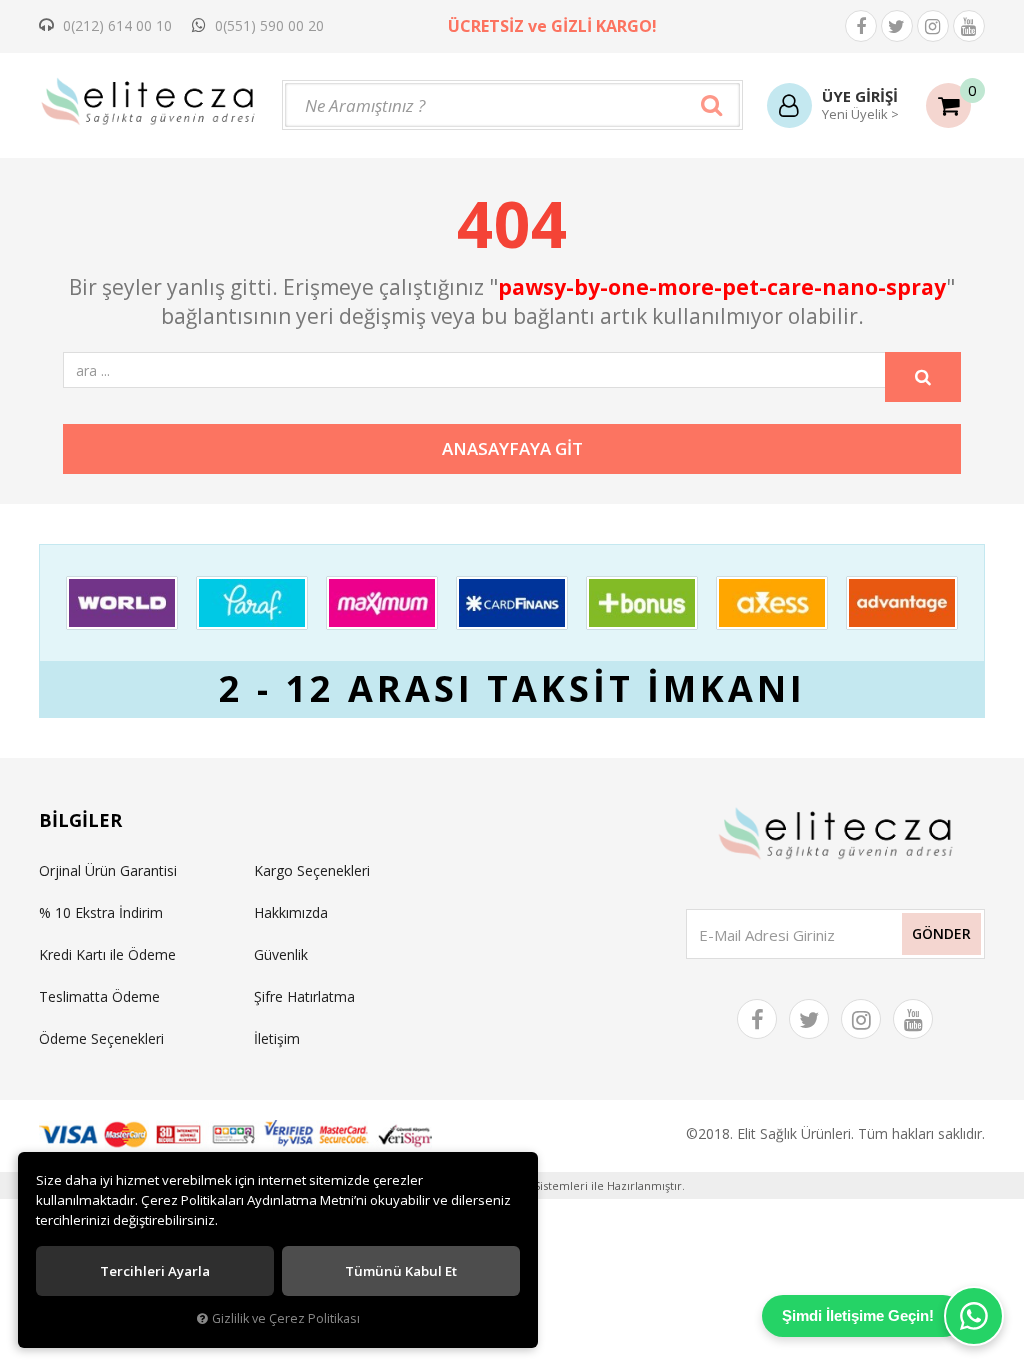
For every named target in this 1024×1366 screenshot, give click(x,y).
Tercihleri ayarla (155, 1271)
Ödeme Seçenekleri (101, 1038)
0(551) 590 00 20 (267, 25)
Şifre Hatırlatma (304, 996)
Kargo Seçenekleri (312, 870)
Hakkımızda (291, 912)
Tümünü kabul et (401, 1271)
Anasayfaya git (512, 448)
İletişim (277, 1038)
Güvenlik (281, 954)
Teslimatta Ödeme (99, 996)
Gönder (941, 933)
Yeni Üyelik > (860, 114)
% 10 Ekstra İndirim (101, 912)
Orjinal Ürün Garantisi (108, 870)
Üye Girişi (860, 96)
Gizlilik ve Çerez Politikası (286, 1318)
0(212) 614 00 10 (115, 25)
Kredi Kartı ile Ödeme (107, 954)
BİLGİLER (80, 820)
